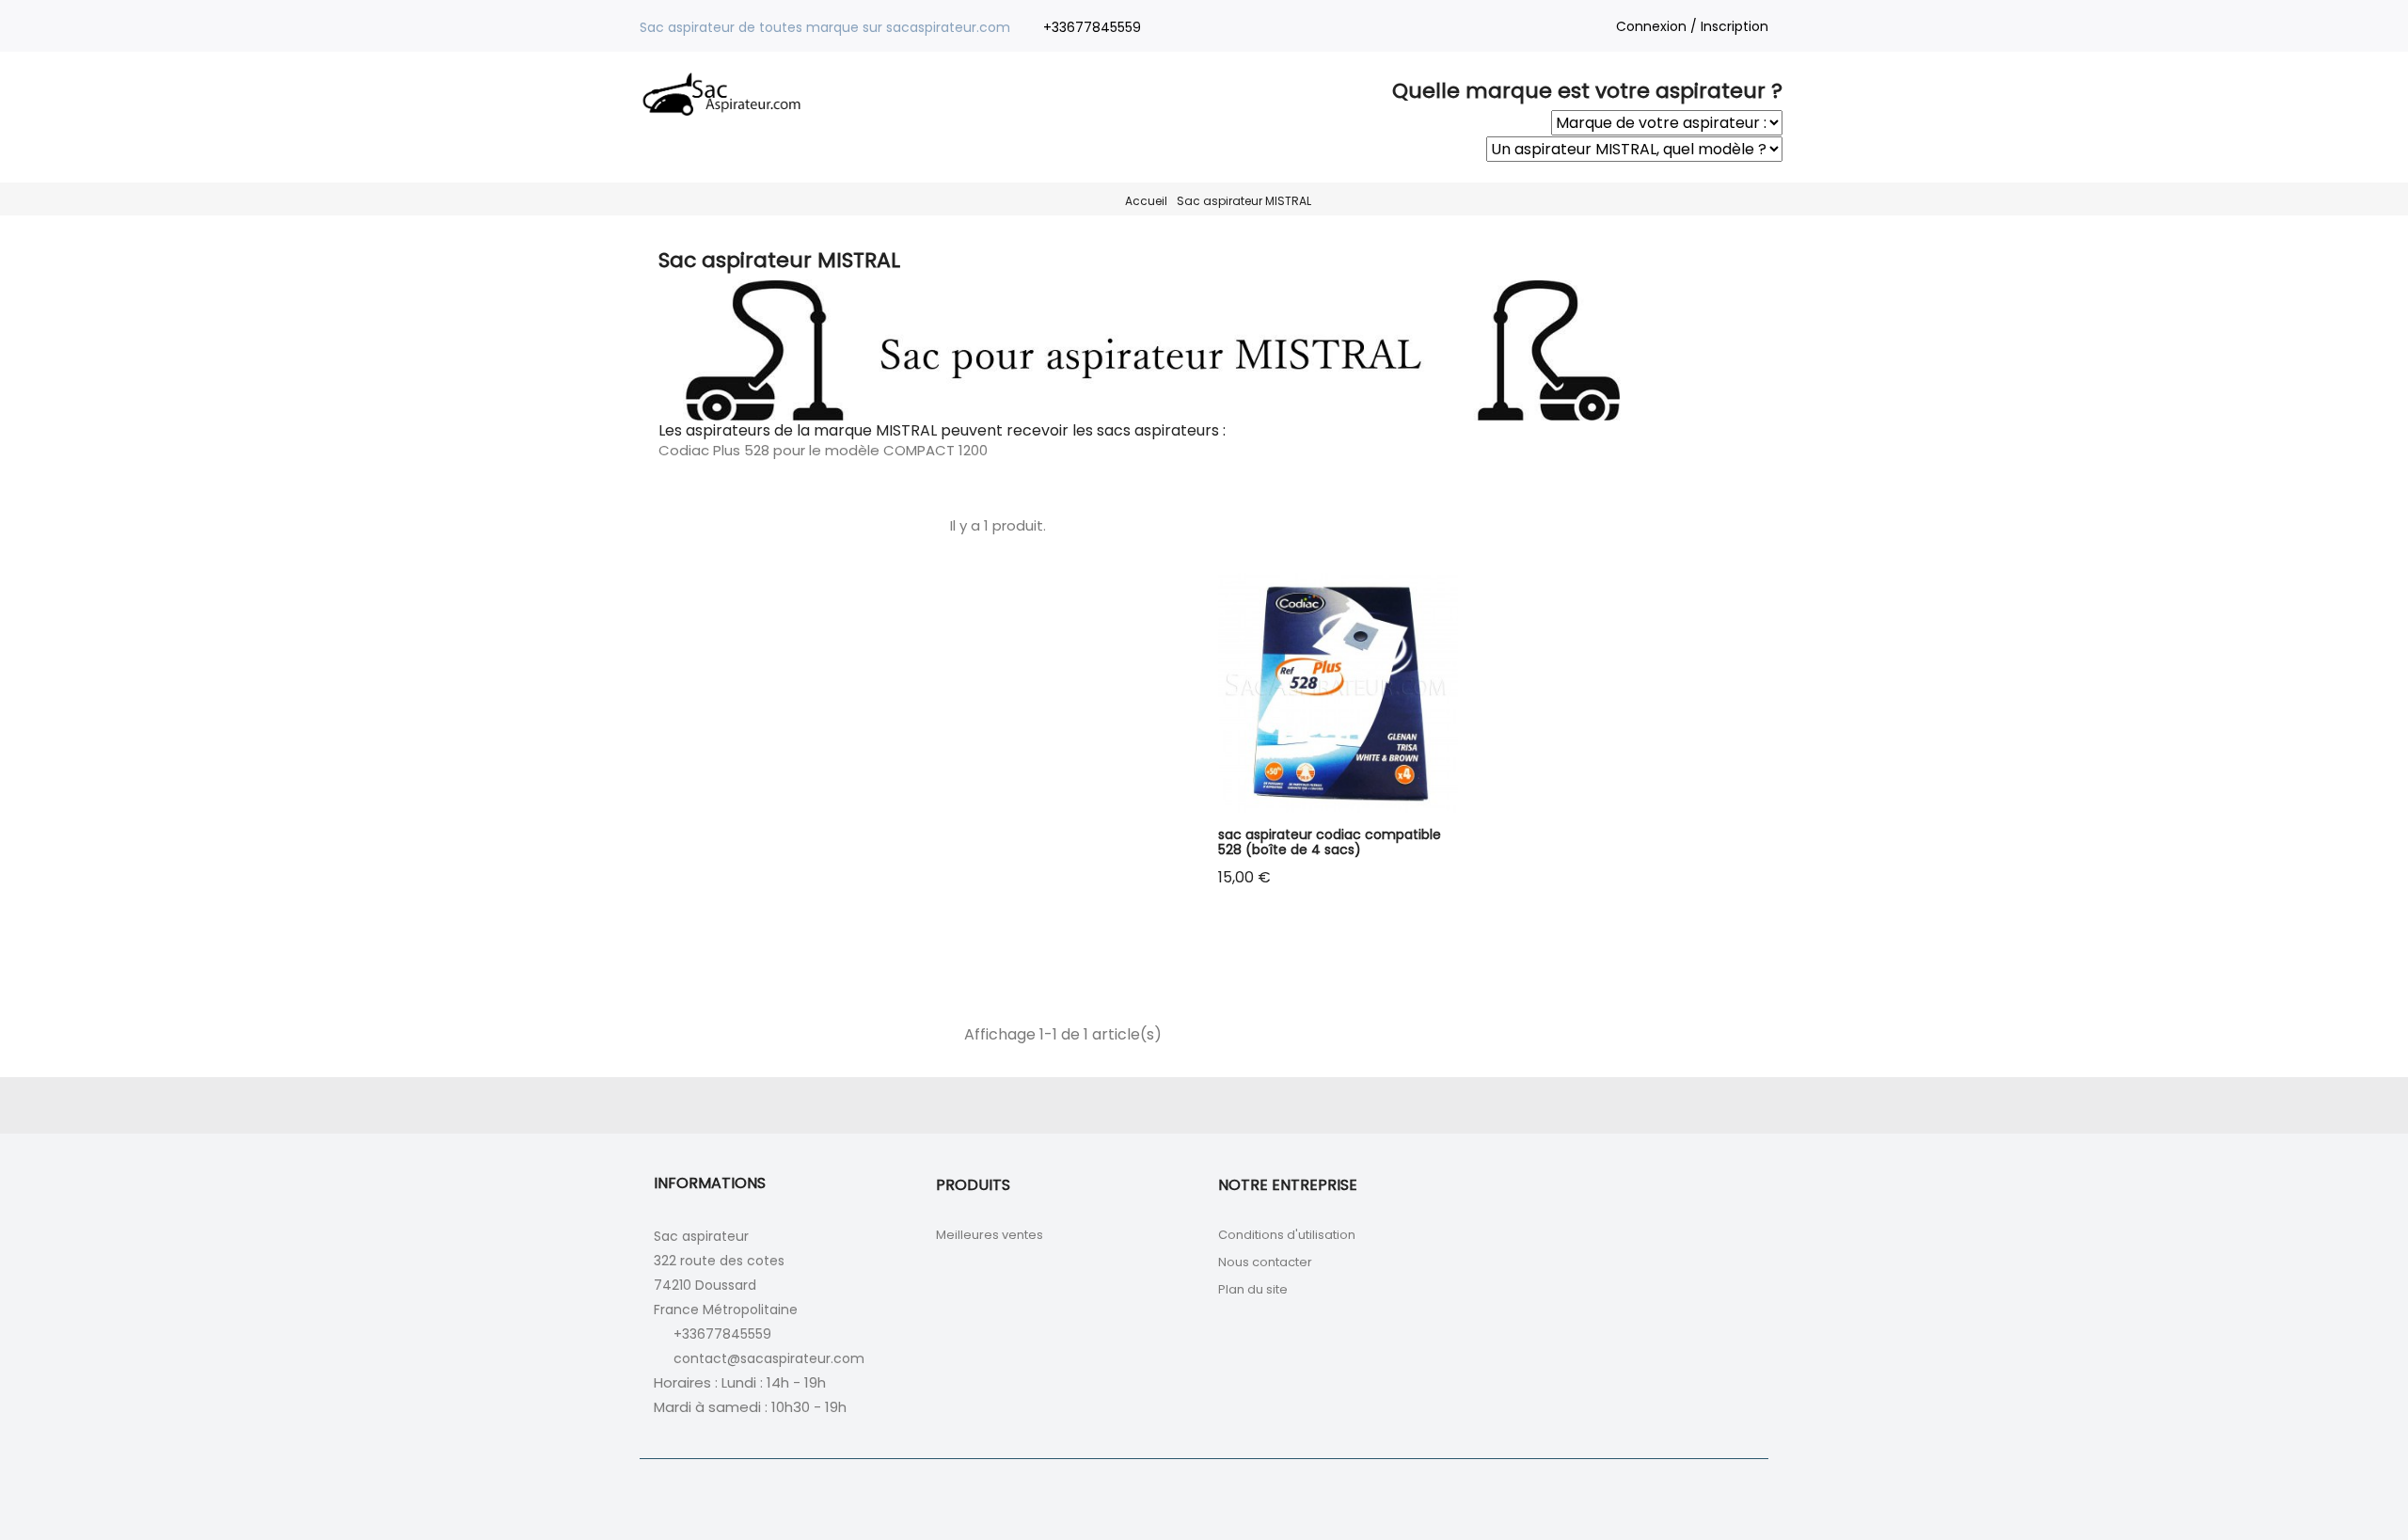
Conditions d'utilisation (1287, 1235)
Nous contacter (1265, 1262)
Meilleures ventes (990, 1235)
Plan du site (1253, 1289)
